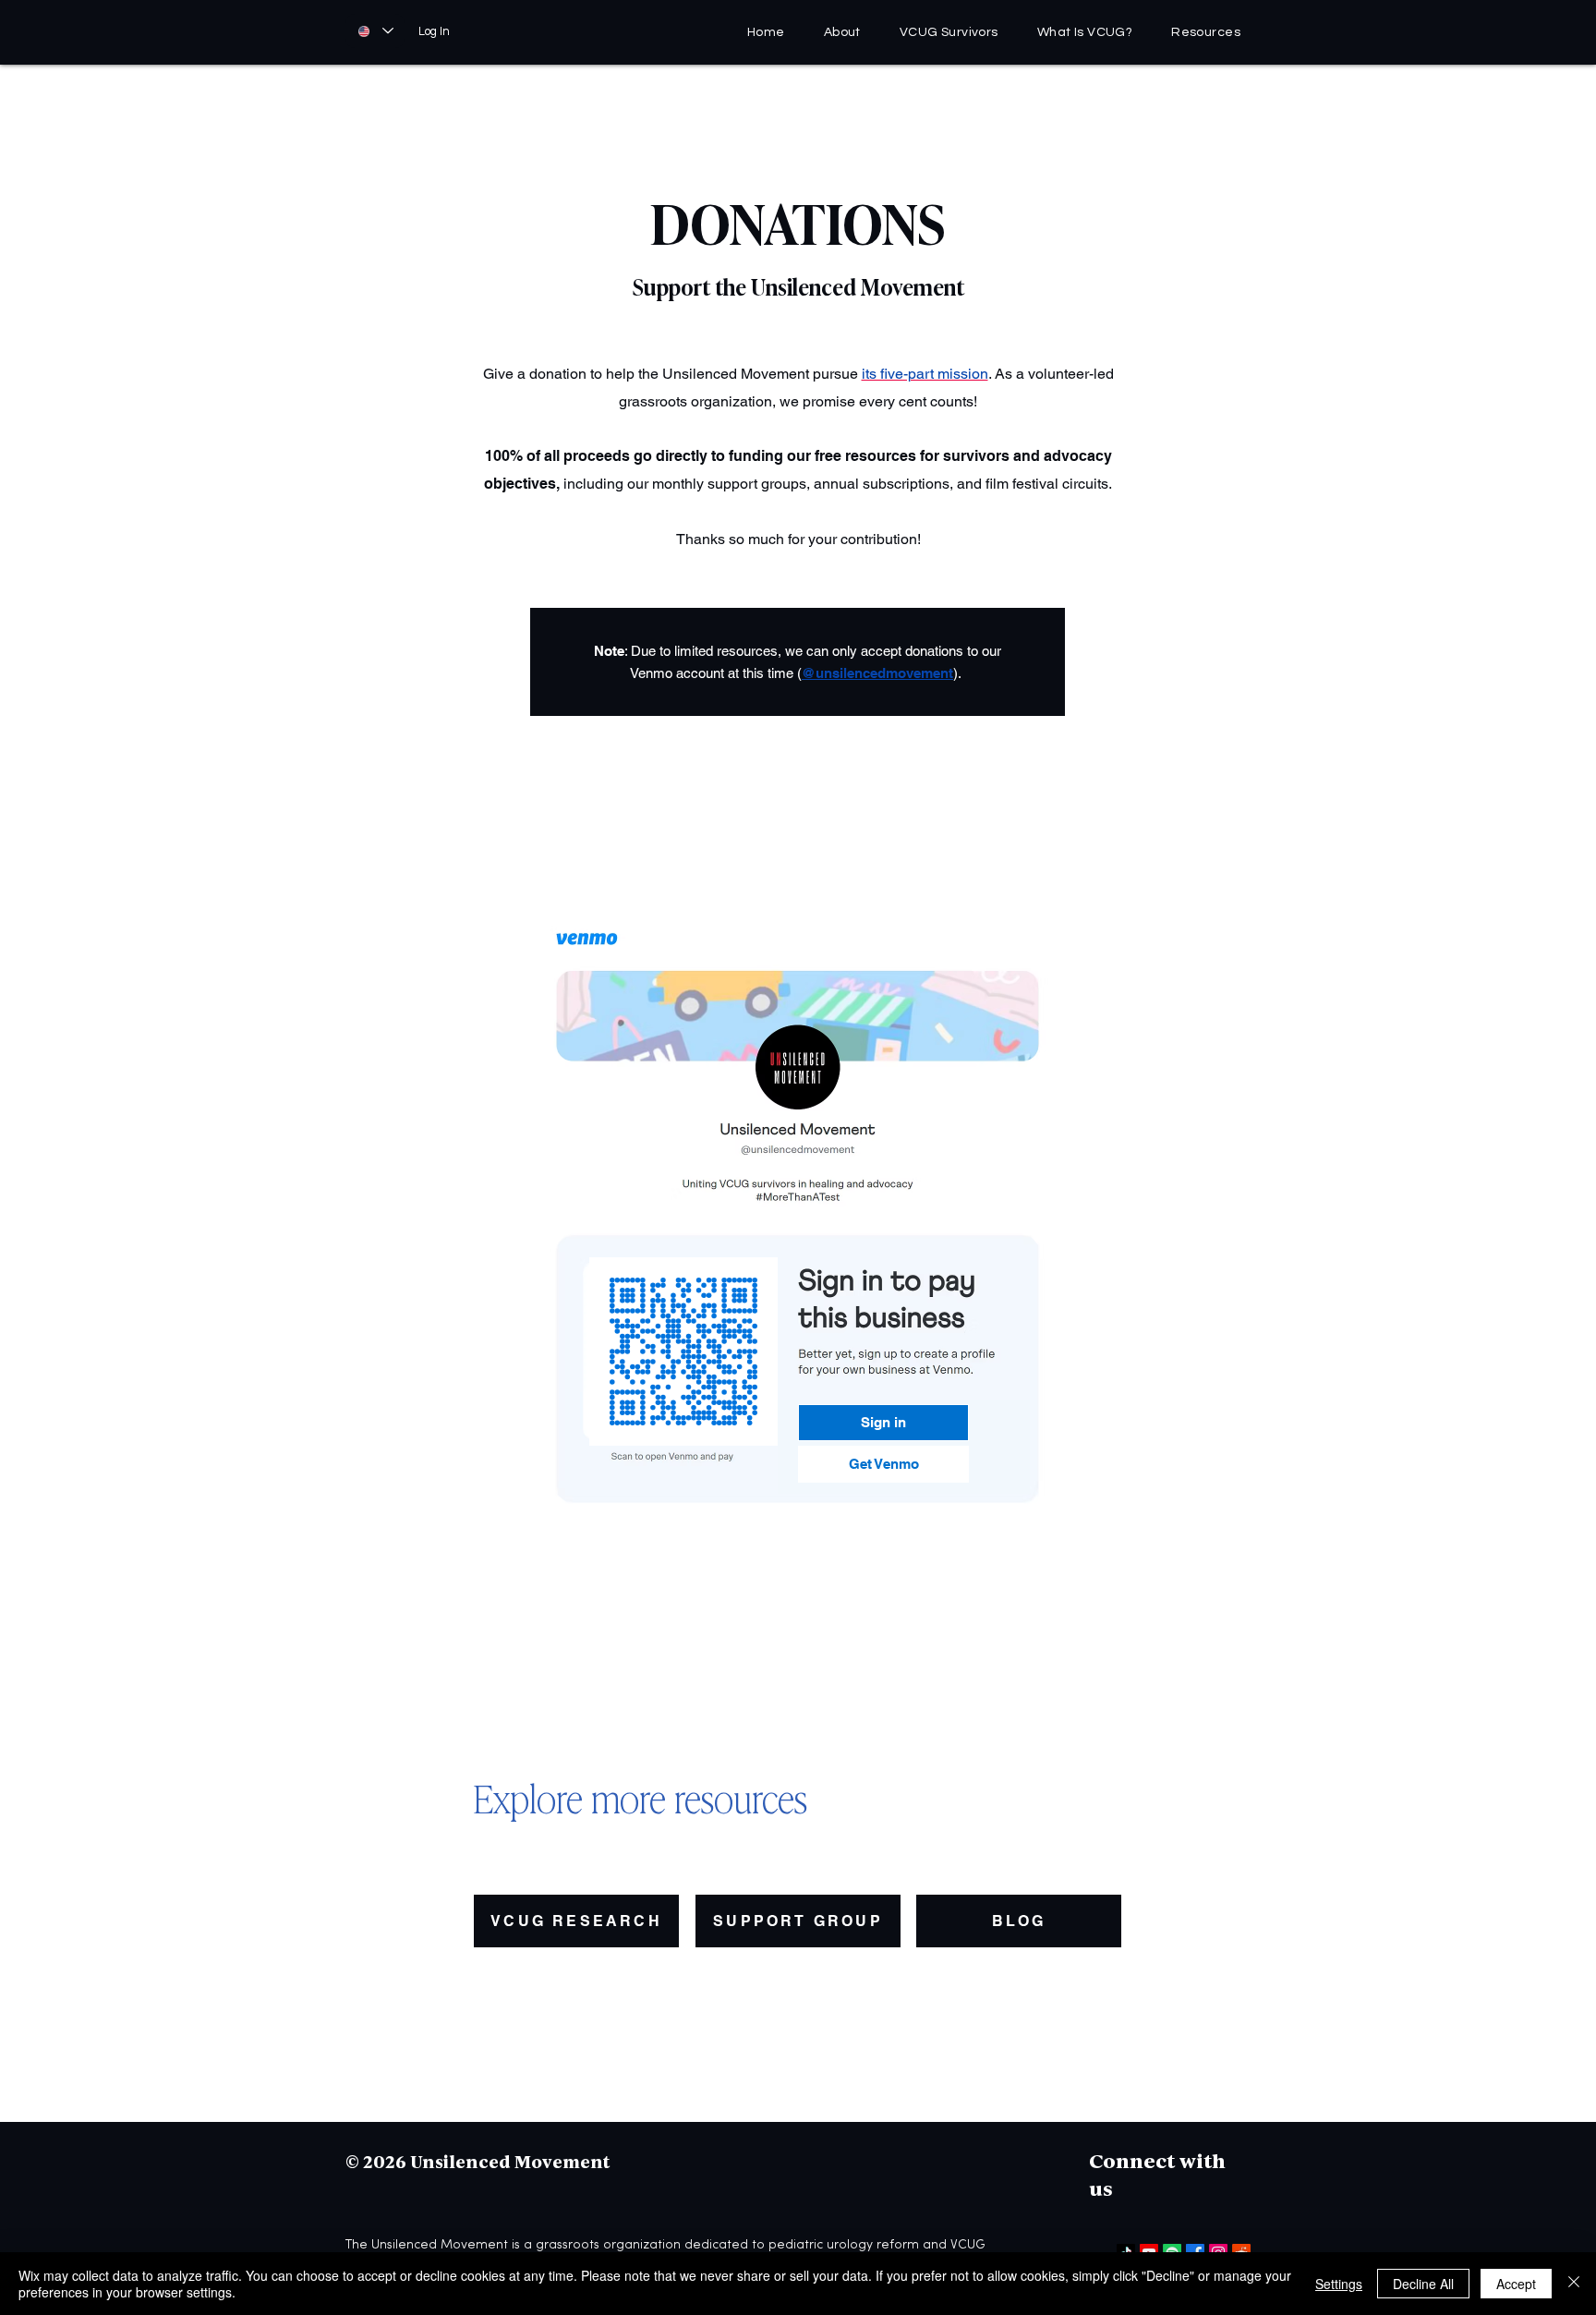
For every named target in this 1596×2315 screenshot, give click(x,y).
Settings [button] (1339, 2284)
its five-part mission (925, 374)
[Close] (1574, 2284)
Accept (1516, 2284)
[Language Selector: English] (375, 31)
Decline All (1423, 2284)
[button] (1206, 32)
